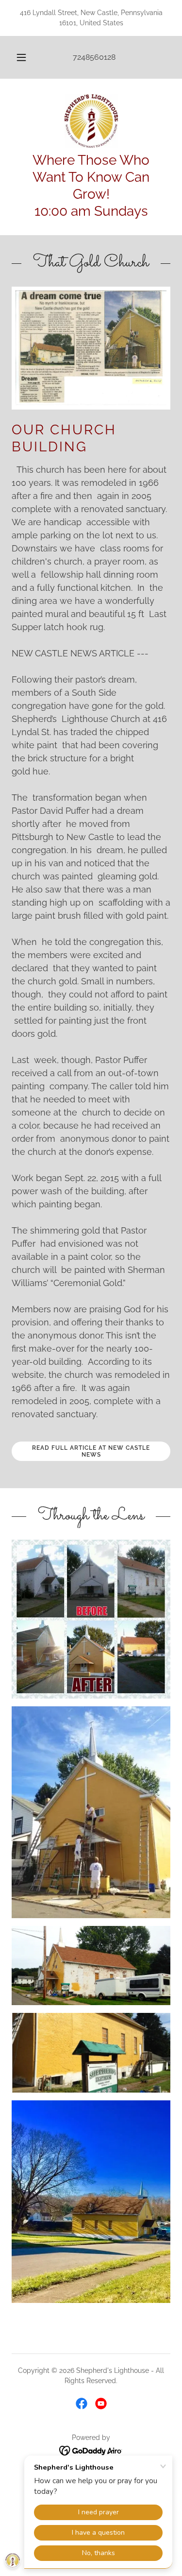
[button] (21, 57)
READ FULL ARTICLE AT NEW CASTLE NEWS (91, 1451)
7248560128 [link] (94, 57)
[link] (91, 121)
